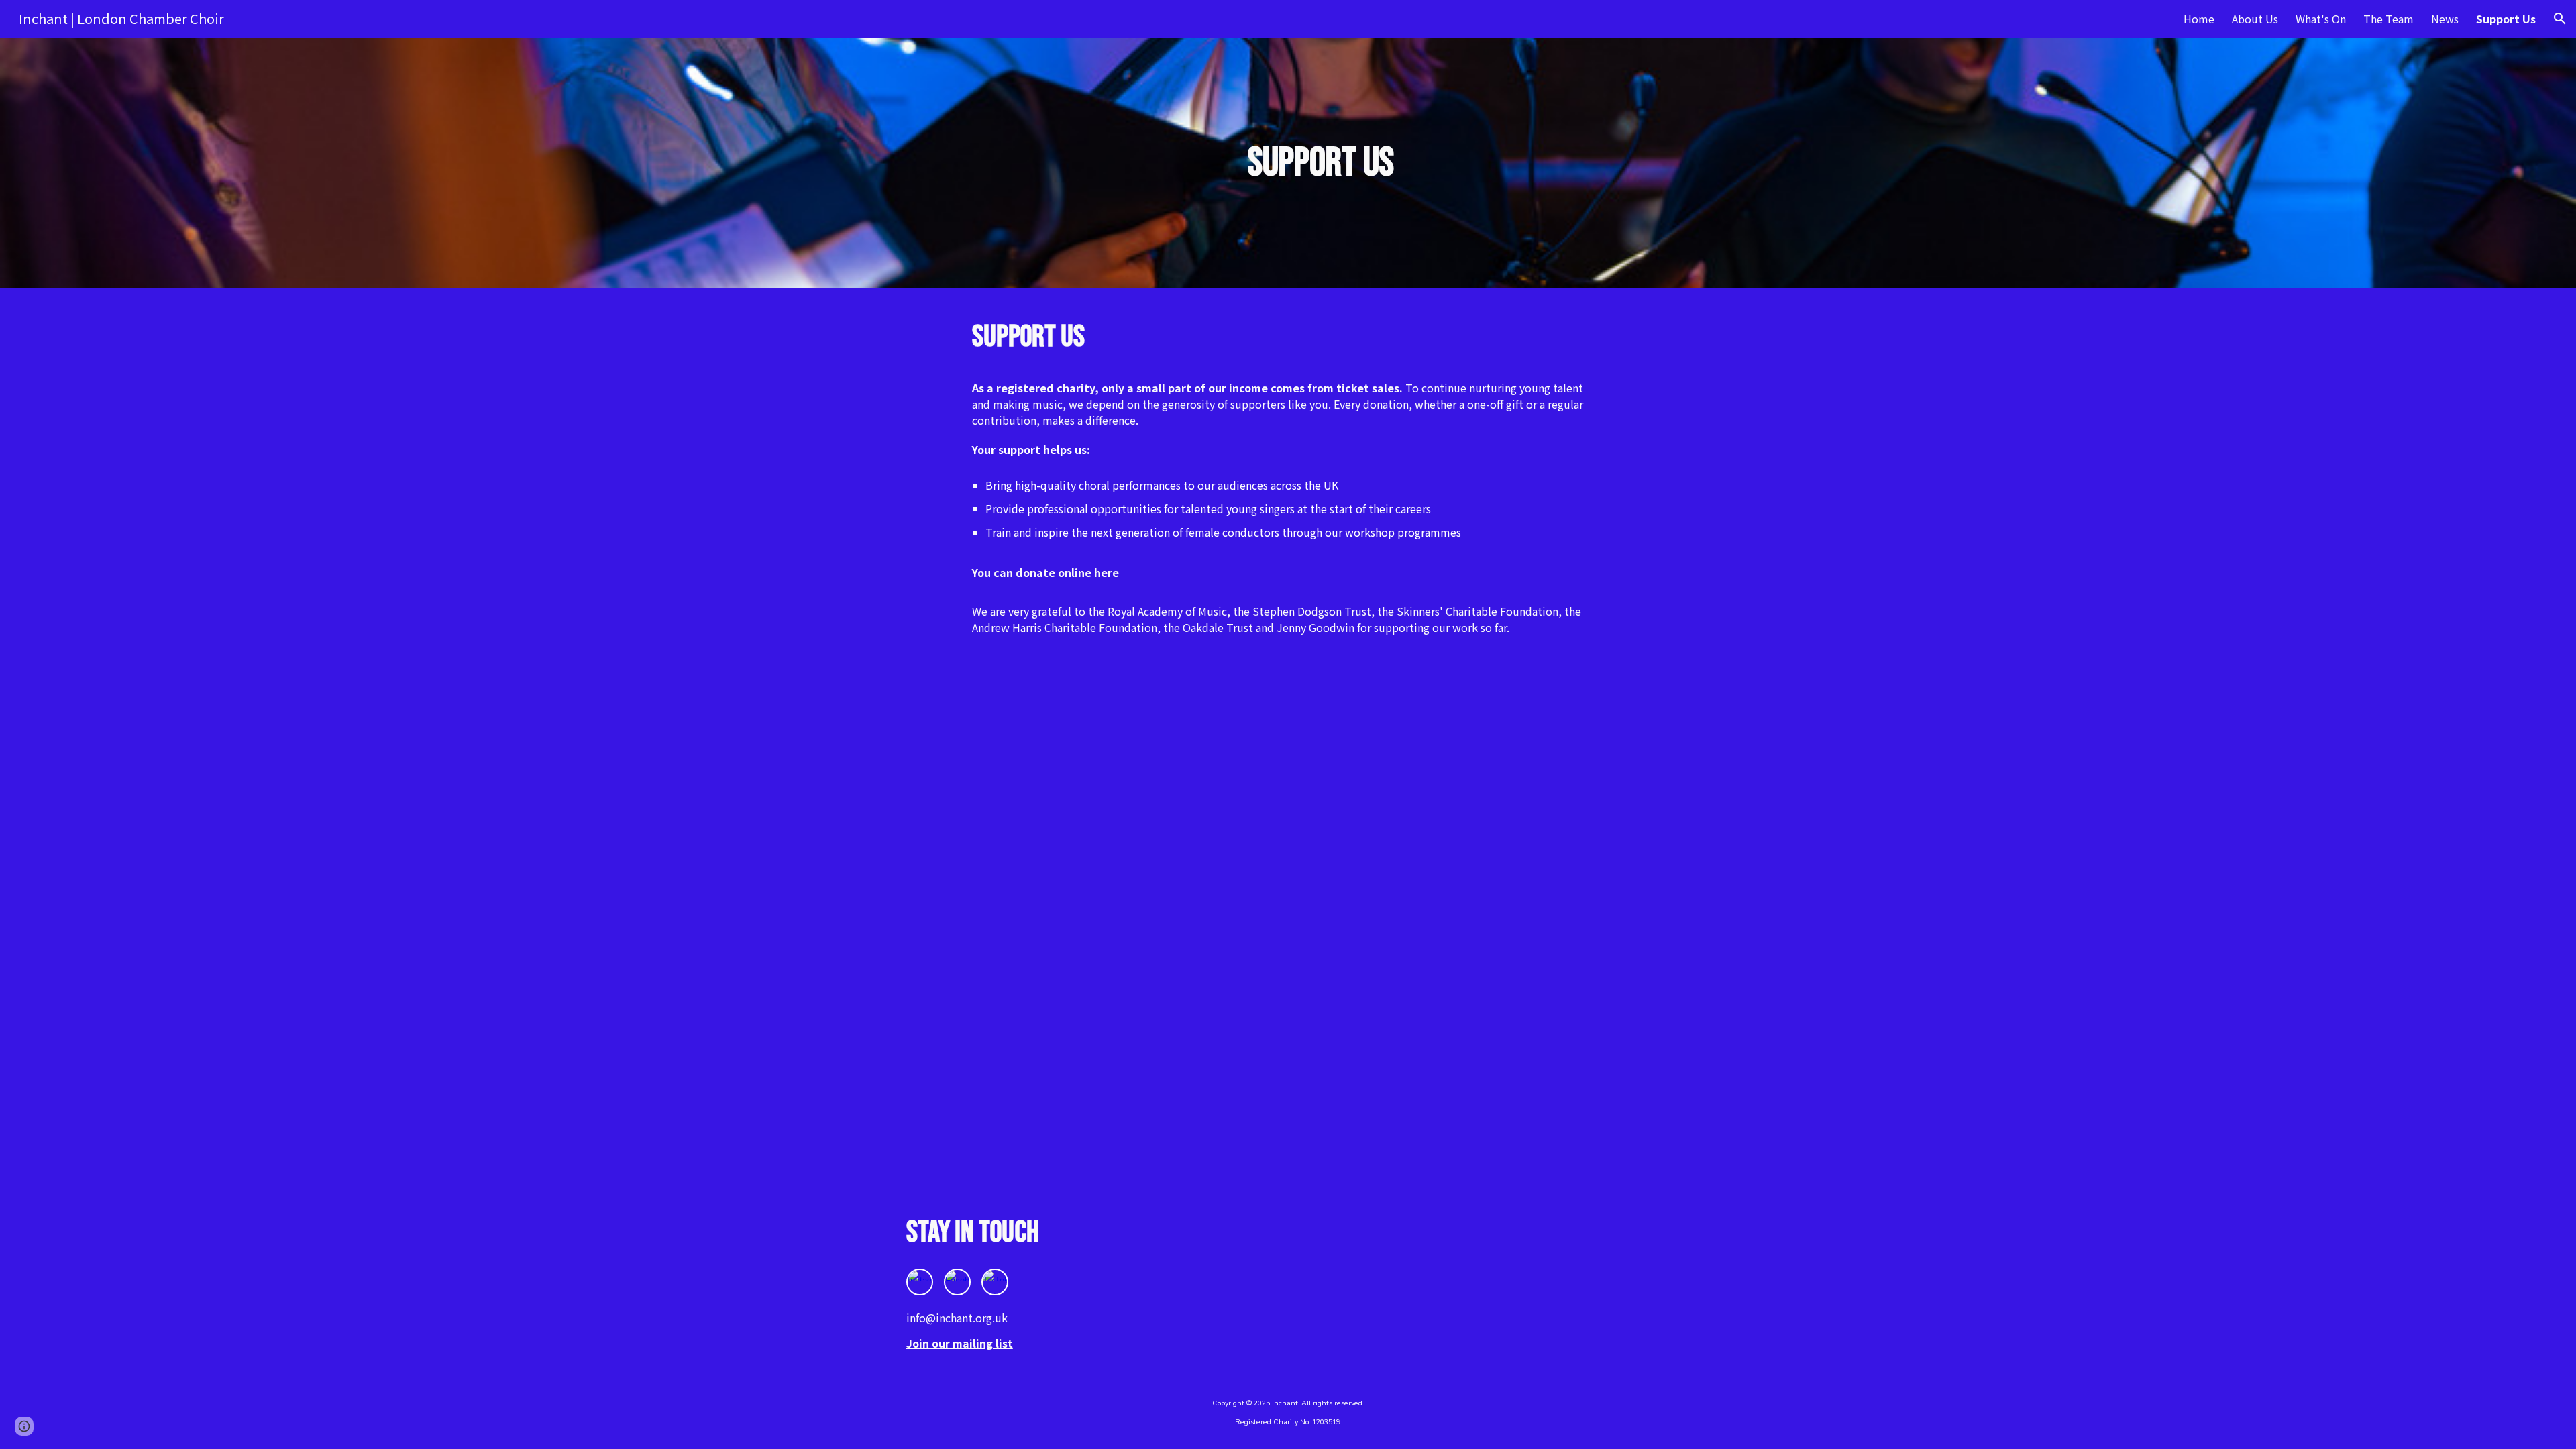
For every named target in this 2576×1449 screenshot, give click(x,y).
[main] (1321, 163)
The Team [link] (2389, 19)
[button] (2560, 19)
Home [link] (2199, 19)
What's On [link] (2321, 19)
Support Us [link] (2506, 19)
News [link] (2445, 19)
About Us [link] (2255, 19)
